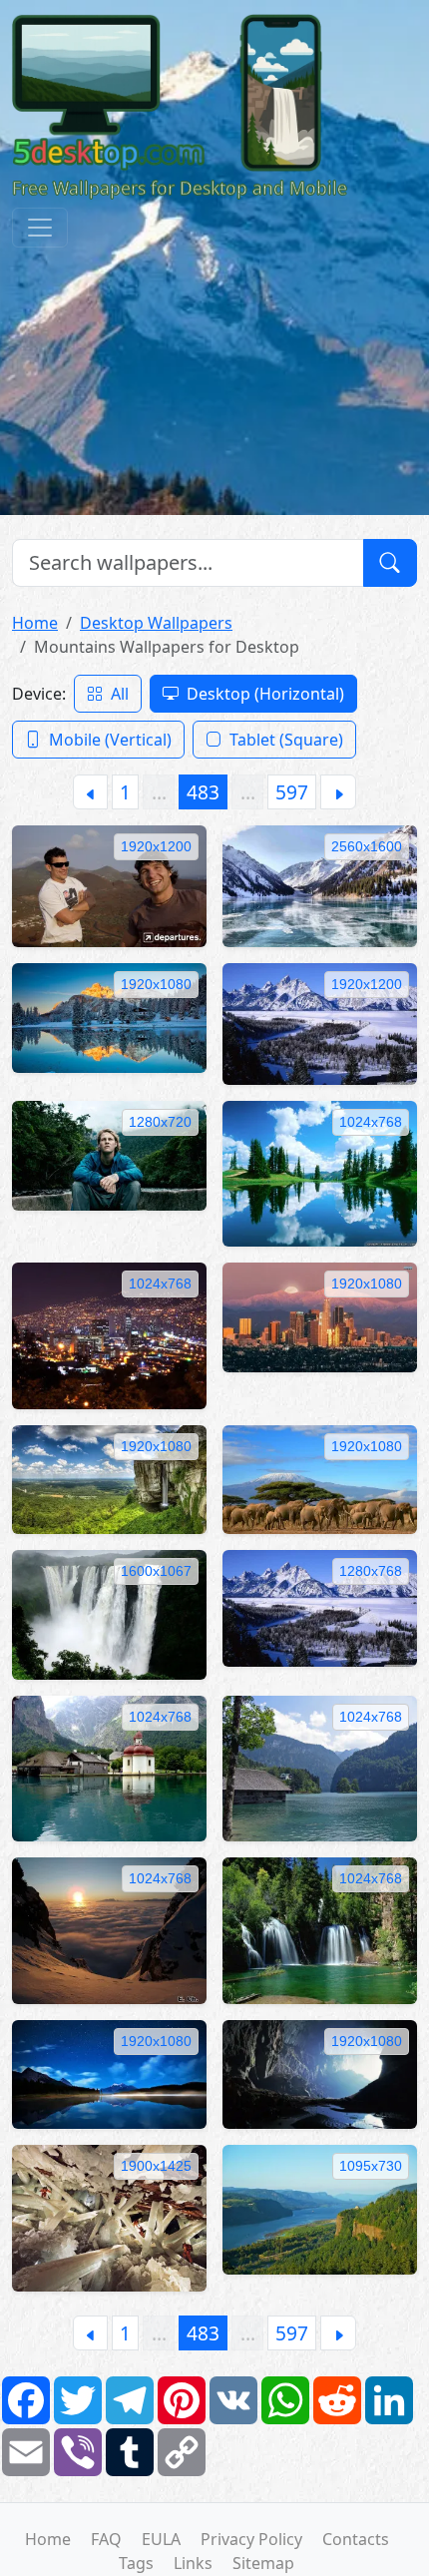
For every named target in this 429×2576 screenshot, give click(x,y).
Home (35, 623)
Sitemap (263, 2563)
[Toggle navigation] (40, 228)
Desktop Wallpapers (156, 623)
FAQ (106, 2539)
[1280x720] (109, 1154)
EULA (161, 2539)
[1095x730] (320, 2209)
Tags (136, 2563)
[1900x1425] (109, 2217)
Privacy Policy (251, 2539)
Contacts (356, 2539)
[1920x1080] (109, 1016)
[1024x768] (320, 1173)
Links (193, 2563)
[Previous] (90, 792)
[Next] (338, 792)
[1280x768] (320, 1607)
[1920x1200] (109, 885)
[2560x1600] (320, 885)
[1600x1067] (109, 1614)
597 (292, 792)
